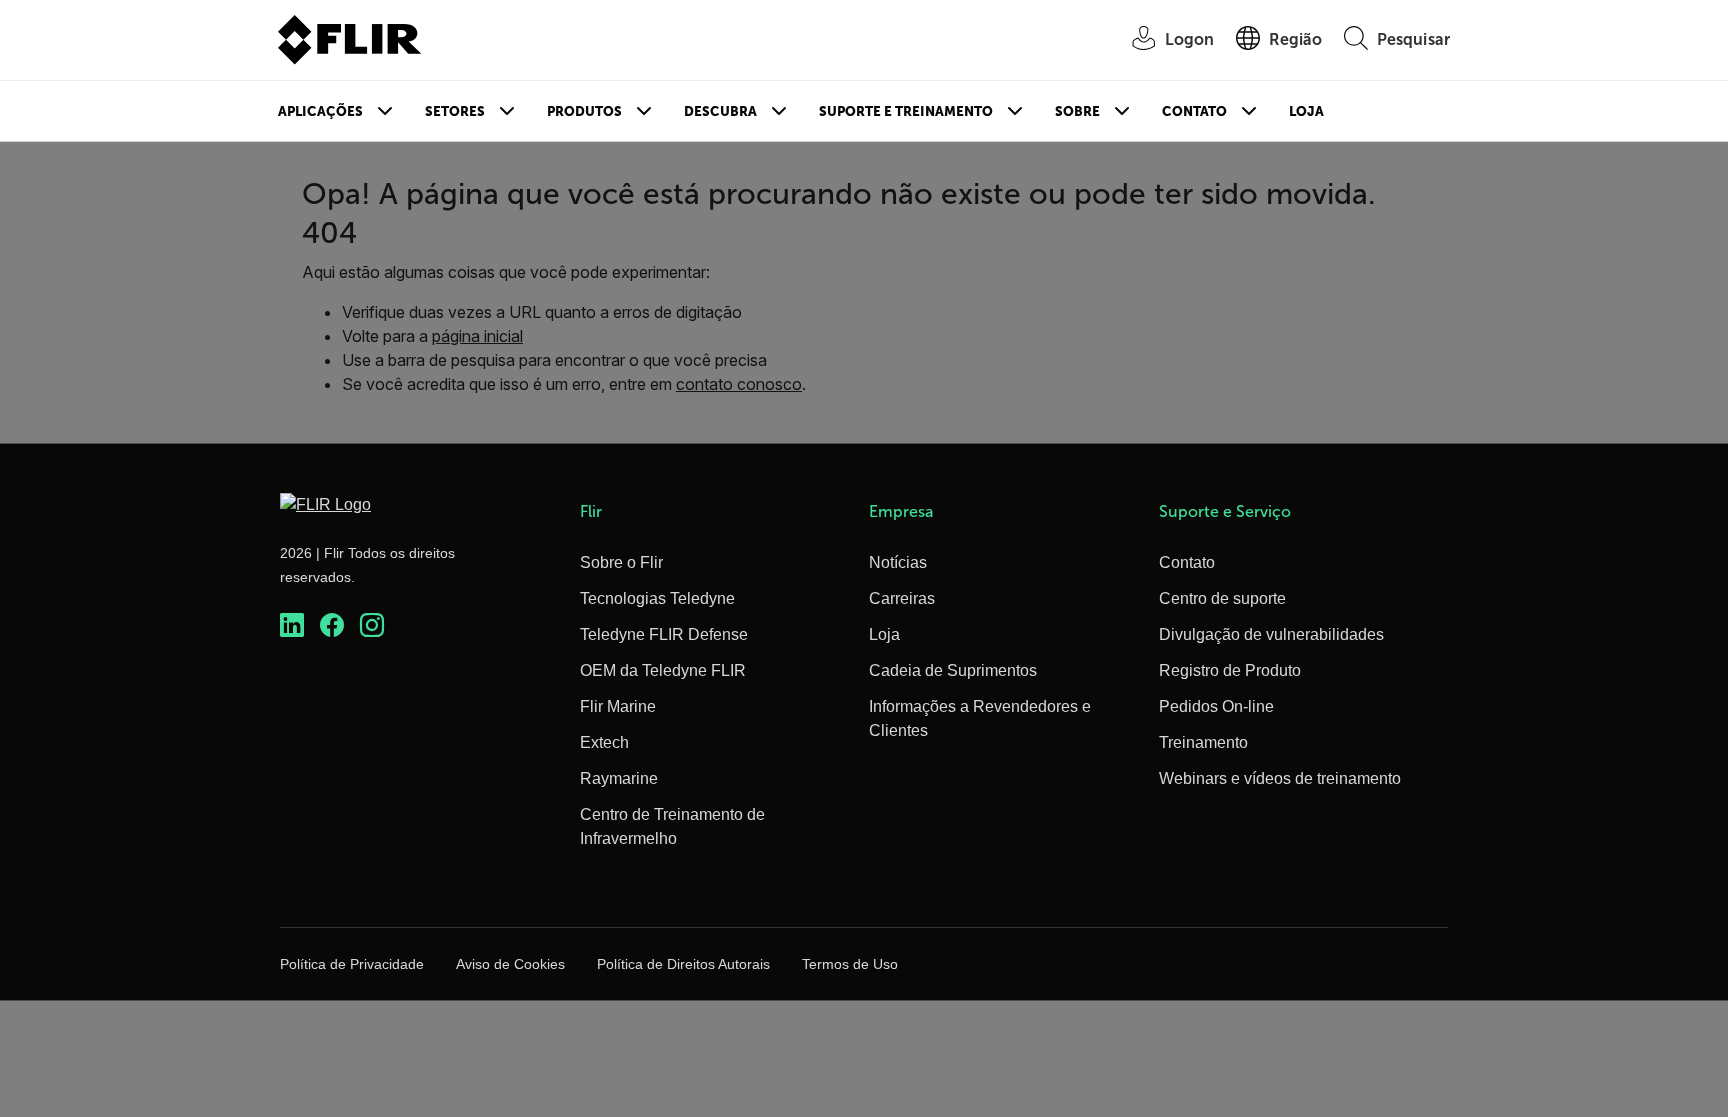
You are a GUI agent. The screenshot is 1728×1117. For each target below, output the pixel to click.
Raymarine (619, 778)
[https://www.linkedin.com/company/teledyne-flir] (292, 625)
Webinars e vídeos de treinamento (1280, 778)
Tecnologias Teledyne (657, 598)
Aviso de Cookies (510, 964)
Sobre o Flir (621, 562)
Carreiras (902, 598)
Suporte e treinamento (906, 111)
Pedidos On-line (1216, 706)
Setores (455, 111)
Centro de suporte (1222, 598)
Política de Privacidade (352, 964)
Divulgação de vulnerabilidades (1271, 634)
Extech (604, 742)
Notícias (898, 562)
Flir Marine (618, 706)
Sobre (1077, 111)
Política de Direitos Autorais (683, 964)
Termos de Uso (850, 964)
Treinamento (1203, 742)
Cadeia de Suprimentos (953, 670)
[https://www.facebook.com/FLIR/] (332, 625)
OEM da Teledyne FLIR (663, 670)
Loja (1306, 111)
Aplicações (320, 111)
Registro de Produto (1230, 670)
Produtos (584, 111)
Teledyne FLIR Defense (664, 634)
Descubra (720, 111)
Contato (1194, 111)
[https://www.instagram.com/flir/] (372, 625)
